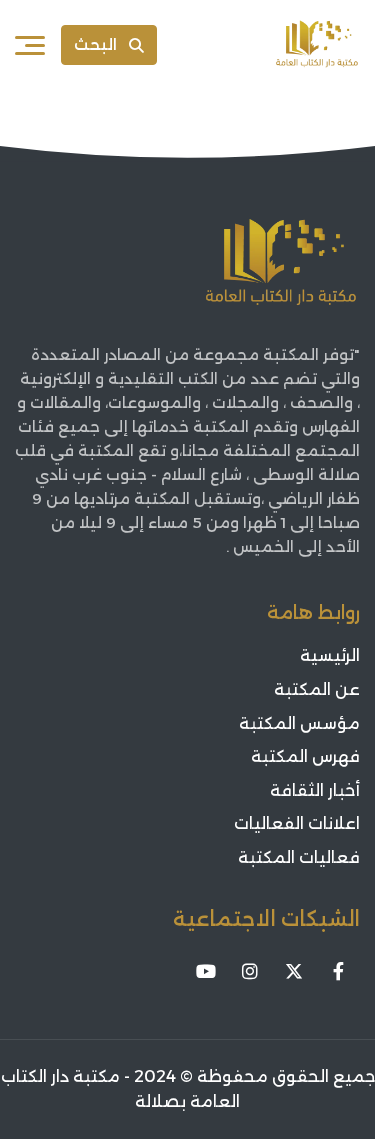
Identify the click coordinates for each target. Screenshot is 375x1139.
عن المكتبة (317, 689)
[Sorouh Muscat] (317, 45)
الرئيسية (330, 655)
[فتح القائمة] (30, 45)
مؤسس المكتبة (299, 723)
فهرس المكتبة (305, 756)
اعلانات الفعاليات (297, 823)
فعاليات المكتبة (299, 857)
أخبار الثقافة (315, 790)
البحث (95, 44)
